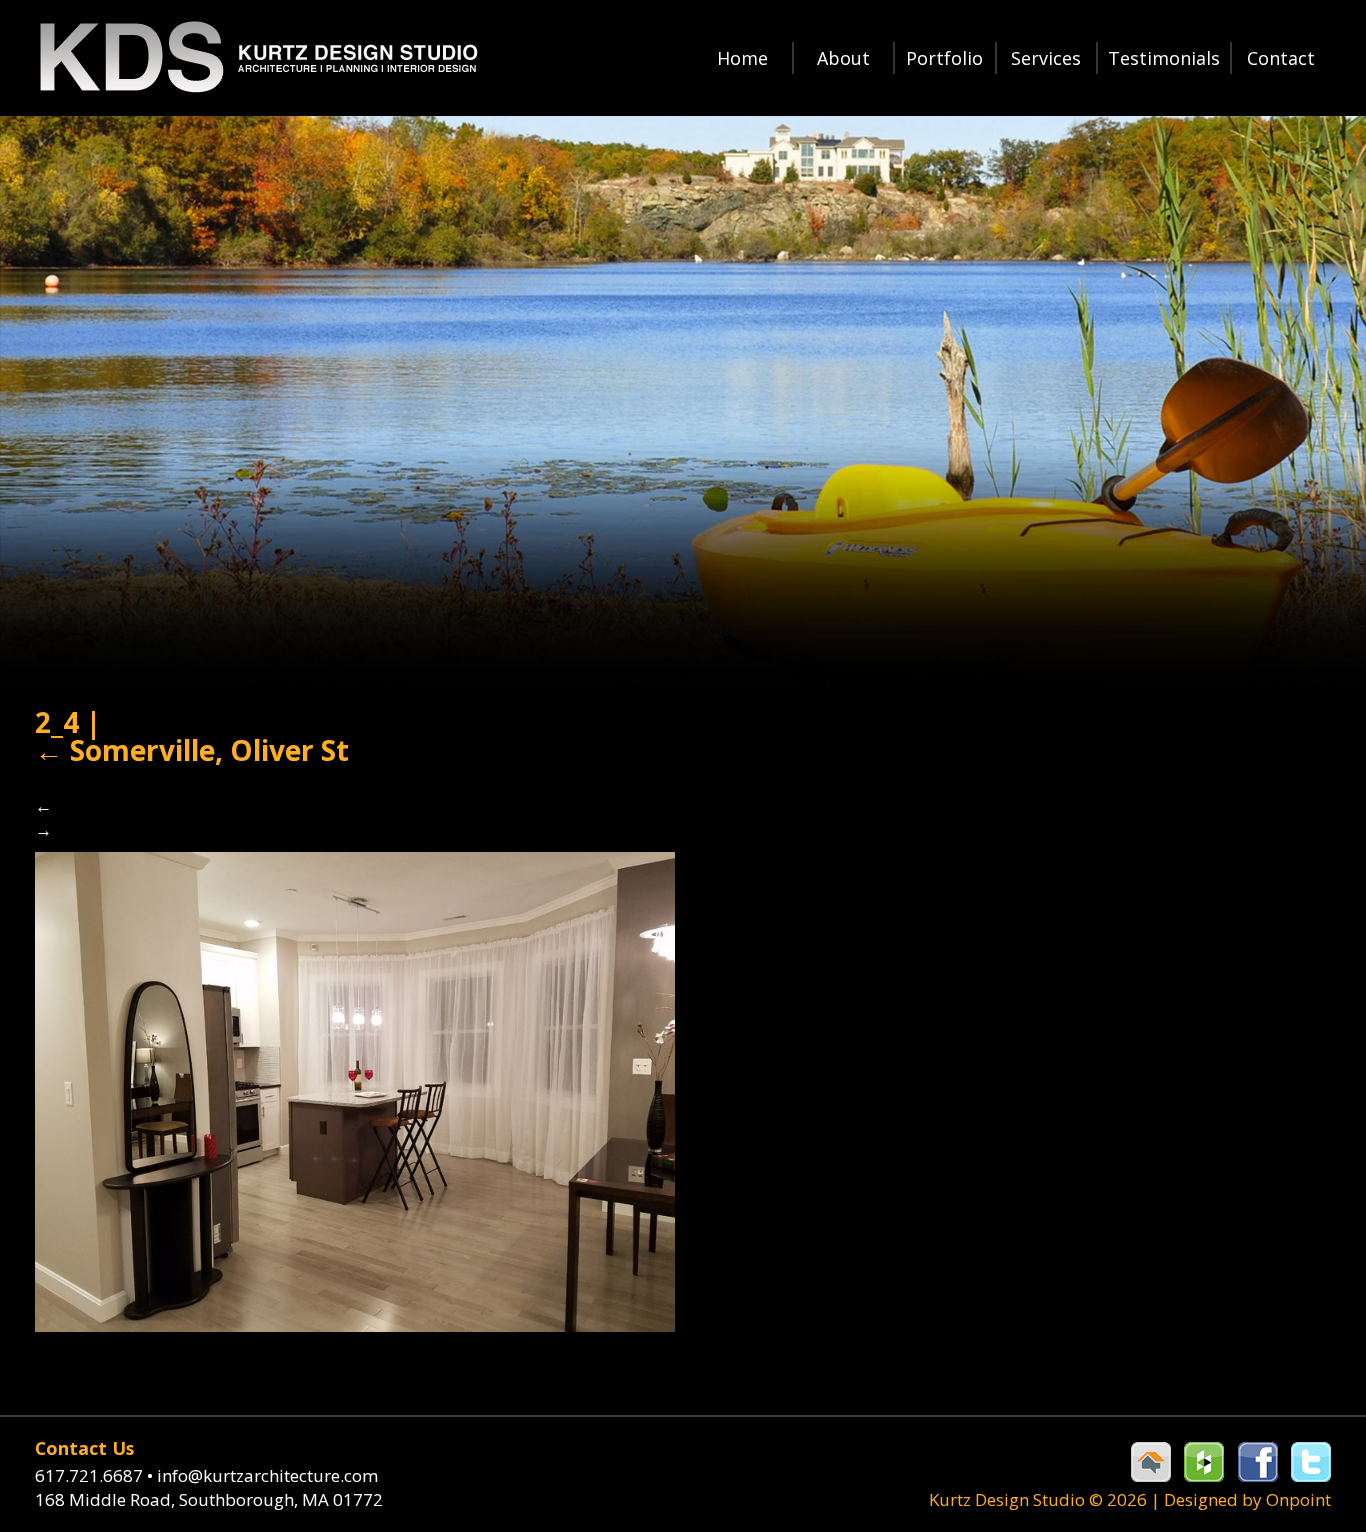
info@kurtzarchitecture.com (267, 1475)
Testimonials (1164, 58)
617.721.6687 (94, 1475)
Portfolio (944, 58)
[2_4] (355, 1089)
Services (1046, 58)
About (843, 58)
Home (742, 58)
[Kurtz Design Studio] (257, 57)
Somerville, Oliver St (192, 750)
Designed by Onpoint (1247, 1499)
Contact (1281, 58)
